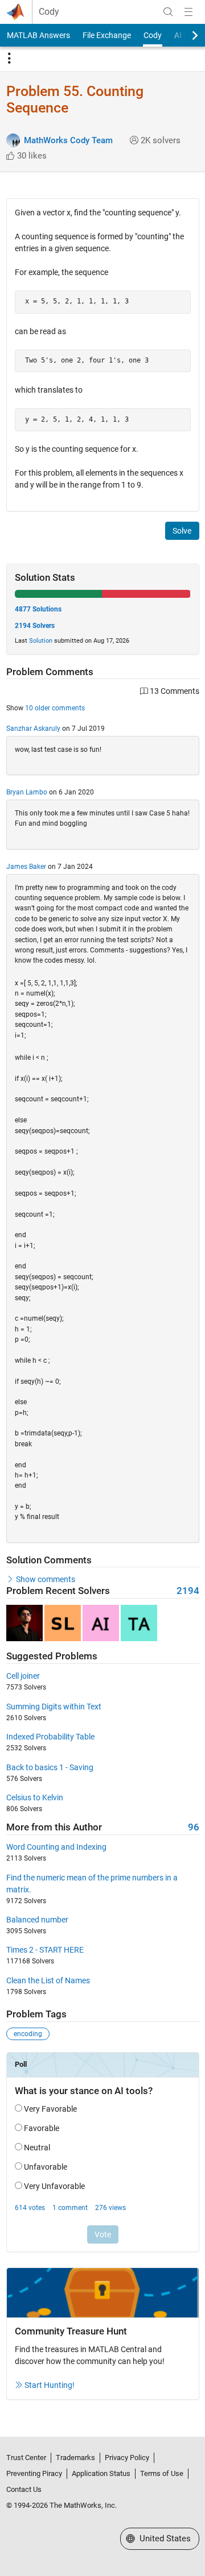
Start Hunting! (50, 2385)
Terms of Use (162, 2473)
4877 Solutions (38, 609)
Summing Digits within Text (54, 1707)
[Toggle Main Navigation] (188, 12)
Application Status (101, 2473)
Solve (182, 531)
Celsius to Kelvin (35, 1797)
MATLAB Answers (38, 35)
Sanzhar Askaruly (33, 729)
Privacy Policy (127, 2458)
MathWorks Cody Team (68, 140)
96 (194, 1827)
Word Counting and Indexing (56, 1847)
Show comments (46, 1579)
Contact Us (24, 2489)
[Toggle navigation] (9, 59)
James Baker (26, 867)
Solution (41, 641)
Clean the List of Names (48, 1980)
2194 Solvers (35, 626)
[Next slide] (185, 35)
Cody (49, 12)
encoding (28, 2034)
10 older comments (55, 708)
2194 (188, 1591)
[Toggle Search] (168, 12)
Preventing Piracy (34, 2473)
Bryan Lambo (27, 792)
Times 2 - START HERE (45, 1950)
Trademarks (75, 2458)
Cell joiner (23, 1676)
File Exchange (107, 35)
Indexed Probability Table (50, 1737)
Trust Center (26, 2458)
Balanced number (37, 1920)
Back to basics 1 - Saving (50, 1767)
